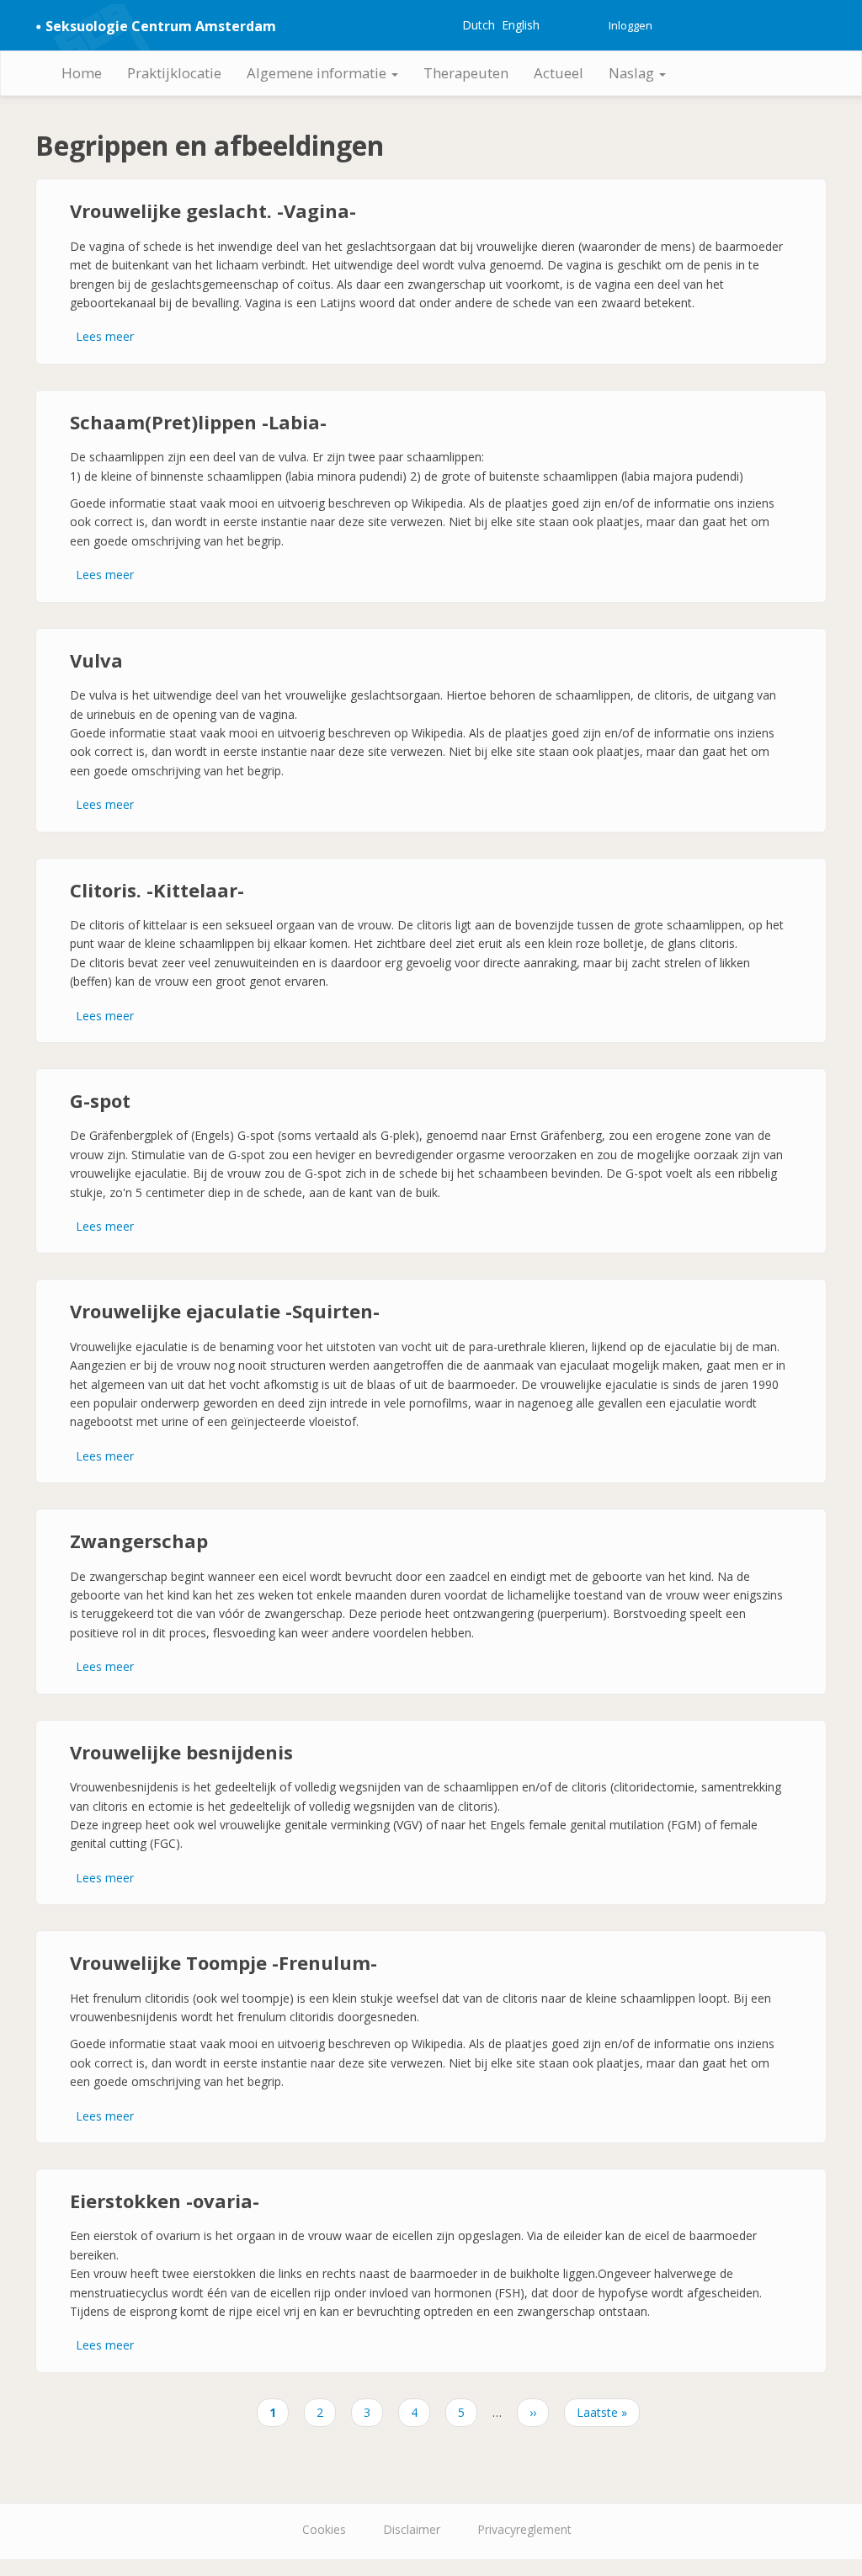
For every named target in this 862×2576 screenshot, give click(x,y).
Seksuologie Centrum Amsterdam (161, 26)
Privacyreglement (524, 2529)
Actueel (559, 73)
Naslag (633, 73)
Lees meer (105, 336)
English (521, 25)
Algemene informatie (318, 73)
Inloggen (631, 25)
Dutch (479, 25)
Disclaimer (412, 2529)
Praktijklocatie (174, 73)
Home (82, 73)
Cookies (324, 2529)
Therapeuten (466, 73)
